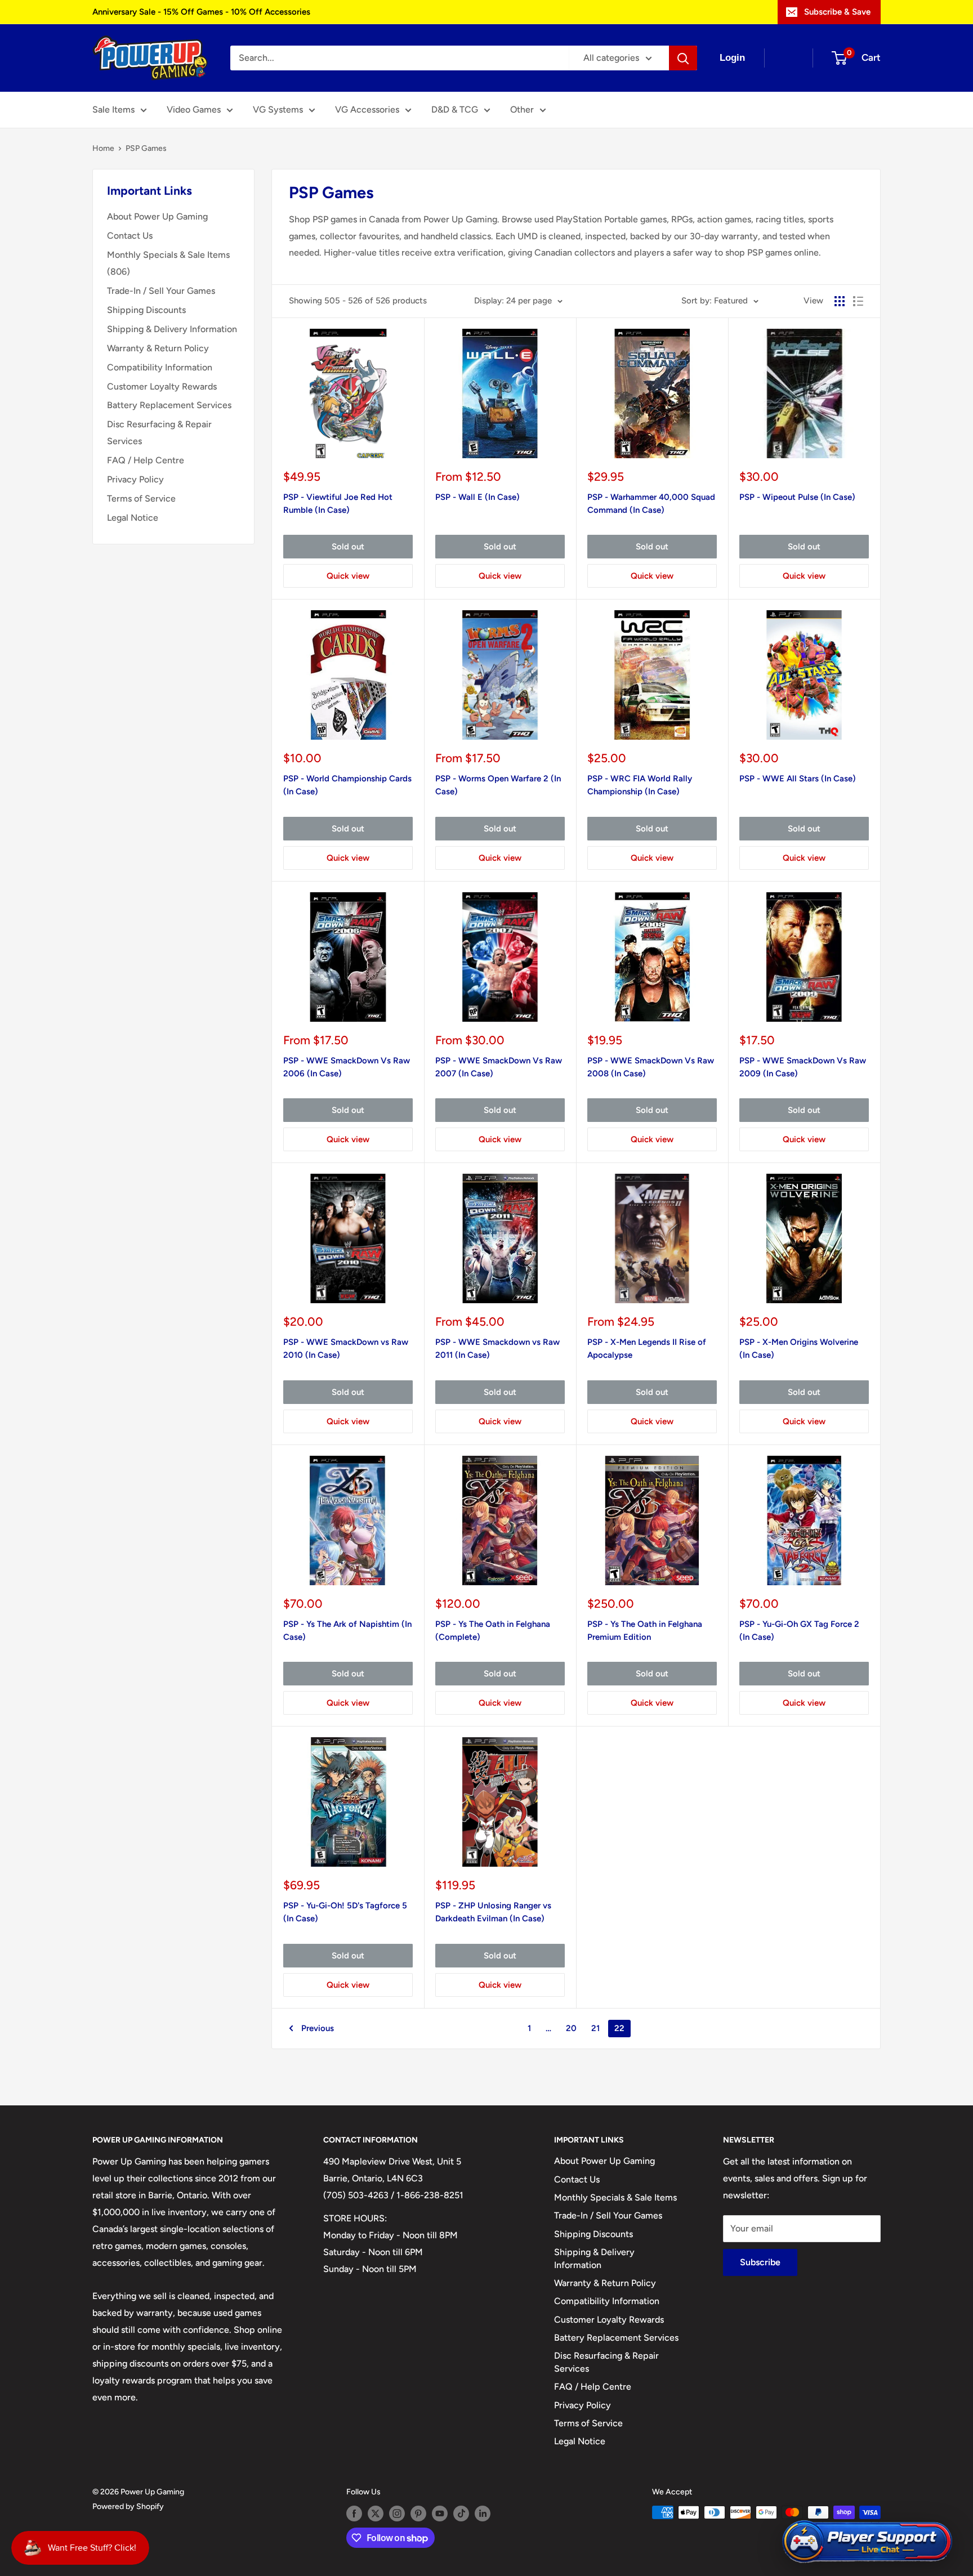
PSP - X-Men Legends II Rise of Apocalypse (647, 1349)
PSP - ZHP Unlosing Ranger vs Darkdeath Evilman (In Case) (493, 1912)
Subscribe (760, 2262)
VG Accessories (367, 109)
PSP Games (146, 148)
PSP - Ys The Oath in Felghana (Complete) (493, 1631)
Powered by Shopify (128, 2506)
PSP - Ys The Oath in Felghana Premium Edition (645, 1631)
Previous (318, 2028)
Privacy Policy (135, 479)
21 (595, 2028)
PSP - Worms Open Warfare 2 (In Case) (498, 785)
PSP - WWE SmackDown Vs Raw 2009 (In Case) (803, 1067)
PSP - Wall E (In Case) (477, 497)
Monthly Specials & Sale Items (615, 2197)
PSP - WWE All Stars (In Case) (798, 779)
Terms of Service (141, 498)
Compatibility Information (160, 367)
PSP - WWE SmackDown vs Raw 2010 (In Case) (346, 1349)
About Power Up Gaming (157, 216)
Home (103, 148)
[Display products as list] (858, 301)
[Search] (683, 58)
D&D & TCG (455, 109)
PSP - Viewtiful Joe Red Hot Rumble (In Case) (338, 504)
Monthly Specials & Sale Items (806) (168, 263)
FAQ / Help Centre (146, 460)
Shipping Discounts (146, 310)
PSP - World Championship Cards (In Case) (347, 785)
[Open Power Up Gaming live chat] (867, 2542)
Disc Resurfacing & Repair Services (159, 433)
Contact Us (130, 236)
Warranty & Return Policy (158, 348)
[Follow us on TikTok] (461, 2514)
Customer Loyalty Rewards (162, 386)
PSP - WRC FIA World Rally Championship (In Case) (640, 785)
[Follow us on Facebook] (354, 2514)
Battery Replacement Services (169, 405)
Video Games (194, 109)
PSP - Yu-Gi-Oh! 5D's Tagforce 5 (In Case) (345, 1912)
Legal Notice (133, 518)
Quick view (348, 576)
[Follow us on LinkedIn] (483, 2514)
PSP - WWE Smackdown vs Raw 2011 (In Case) (497, 1349)
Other (522, 109)
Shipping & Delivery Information (172, 329)
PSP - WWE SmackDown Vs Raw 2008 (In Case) (651, 1067)
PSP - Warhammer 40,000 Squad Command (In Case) (651, 504)
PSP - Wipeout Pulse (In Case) (797, 497)
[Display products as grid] (840, 301)
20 (571, 2028)
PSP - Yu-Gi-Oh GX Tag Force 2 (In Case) (799, 1631)
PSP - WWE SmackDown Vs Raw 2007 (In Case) (499, 1067)
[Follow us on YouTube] (440, 2514)
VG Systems (278, 109)
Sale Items (113, 109)
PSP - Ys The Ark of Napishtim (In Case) (347, 1631)
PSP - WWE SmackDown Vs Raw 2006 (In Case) (347, 1067)
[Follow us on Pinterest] (418, 2514)
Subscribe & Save (837, 12)
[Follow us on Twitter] (376, 2514)
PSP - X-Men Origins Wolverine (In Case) (799, 1349)
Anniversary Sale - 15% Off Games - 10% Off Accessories (201, 12)
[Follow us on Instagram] (397, 2514)
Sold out (348, 547)
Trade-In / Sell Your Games (161, 291)
